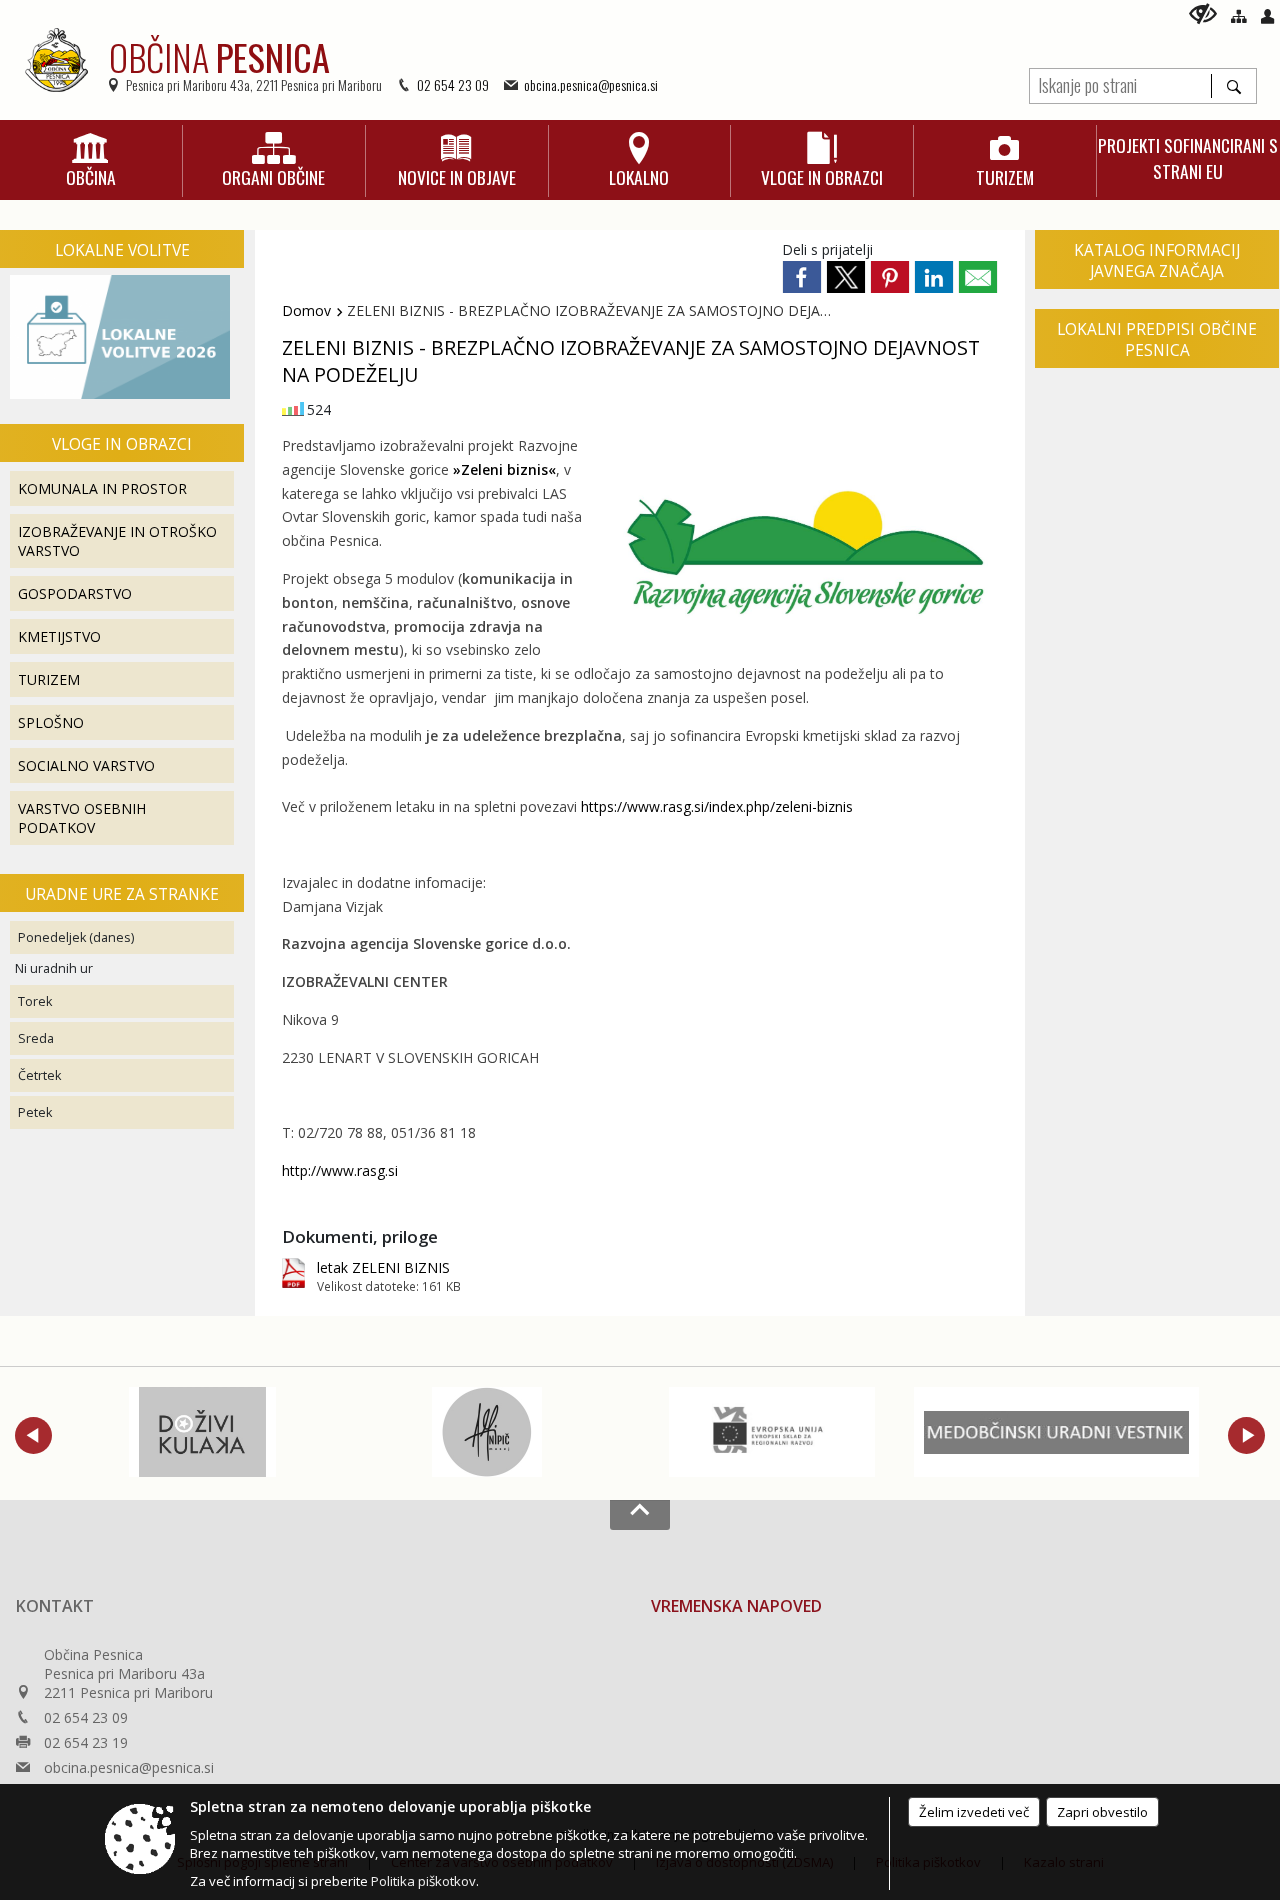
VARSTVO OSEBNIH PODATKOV (82, 818)
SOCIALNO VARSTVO (86, 765)
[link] (802, 277)
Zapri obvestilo (1102, 1812)
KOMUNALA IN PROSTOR (102, 488)
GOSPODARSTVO (75, 593)
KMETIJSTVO (59, 636)
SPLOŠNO (51, 722)
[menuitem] (91, 161)
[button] (33, 1435)
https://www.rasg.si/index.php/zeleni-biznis (717, 806)
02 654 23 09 (453, 84)
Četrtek (39, 1075)
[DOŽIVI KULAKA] (202, 1432)
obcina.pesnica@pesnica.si (591, 84)
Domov (306, 310)
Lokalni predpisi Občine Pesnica (1157, 340)
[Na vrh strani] (640, 1515)
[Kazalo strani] (1238, 16)
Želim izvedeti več (974, 1812)
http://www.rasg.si (340, 1170)
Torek (35, 1001)
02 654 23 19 (86, 1742)
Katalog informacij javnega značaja (1157, 261)
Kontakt (55, 1606)
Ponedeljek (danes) (76, 937)
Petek (35, 1112)
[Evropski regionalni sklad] (772, 1432)
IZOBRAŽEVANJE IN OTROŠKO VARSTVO (117, 541)
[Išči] (1233, 86)
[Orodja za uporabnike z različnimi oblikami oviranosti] (1203, 13)
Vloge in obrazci (122, 444)
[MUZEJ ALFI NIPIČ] (487, 1432)
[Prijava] (1267, 16)
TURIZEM (49, 679)
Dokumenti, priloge (360, 1236)
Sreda (36, 1038)
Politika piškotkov (423, 1881)
